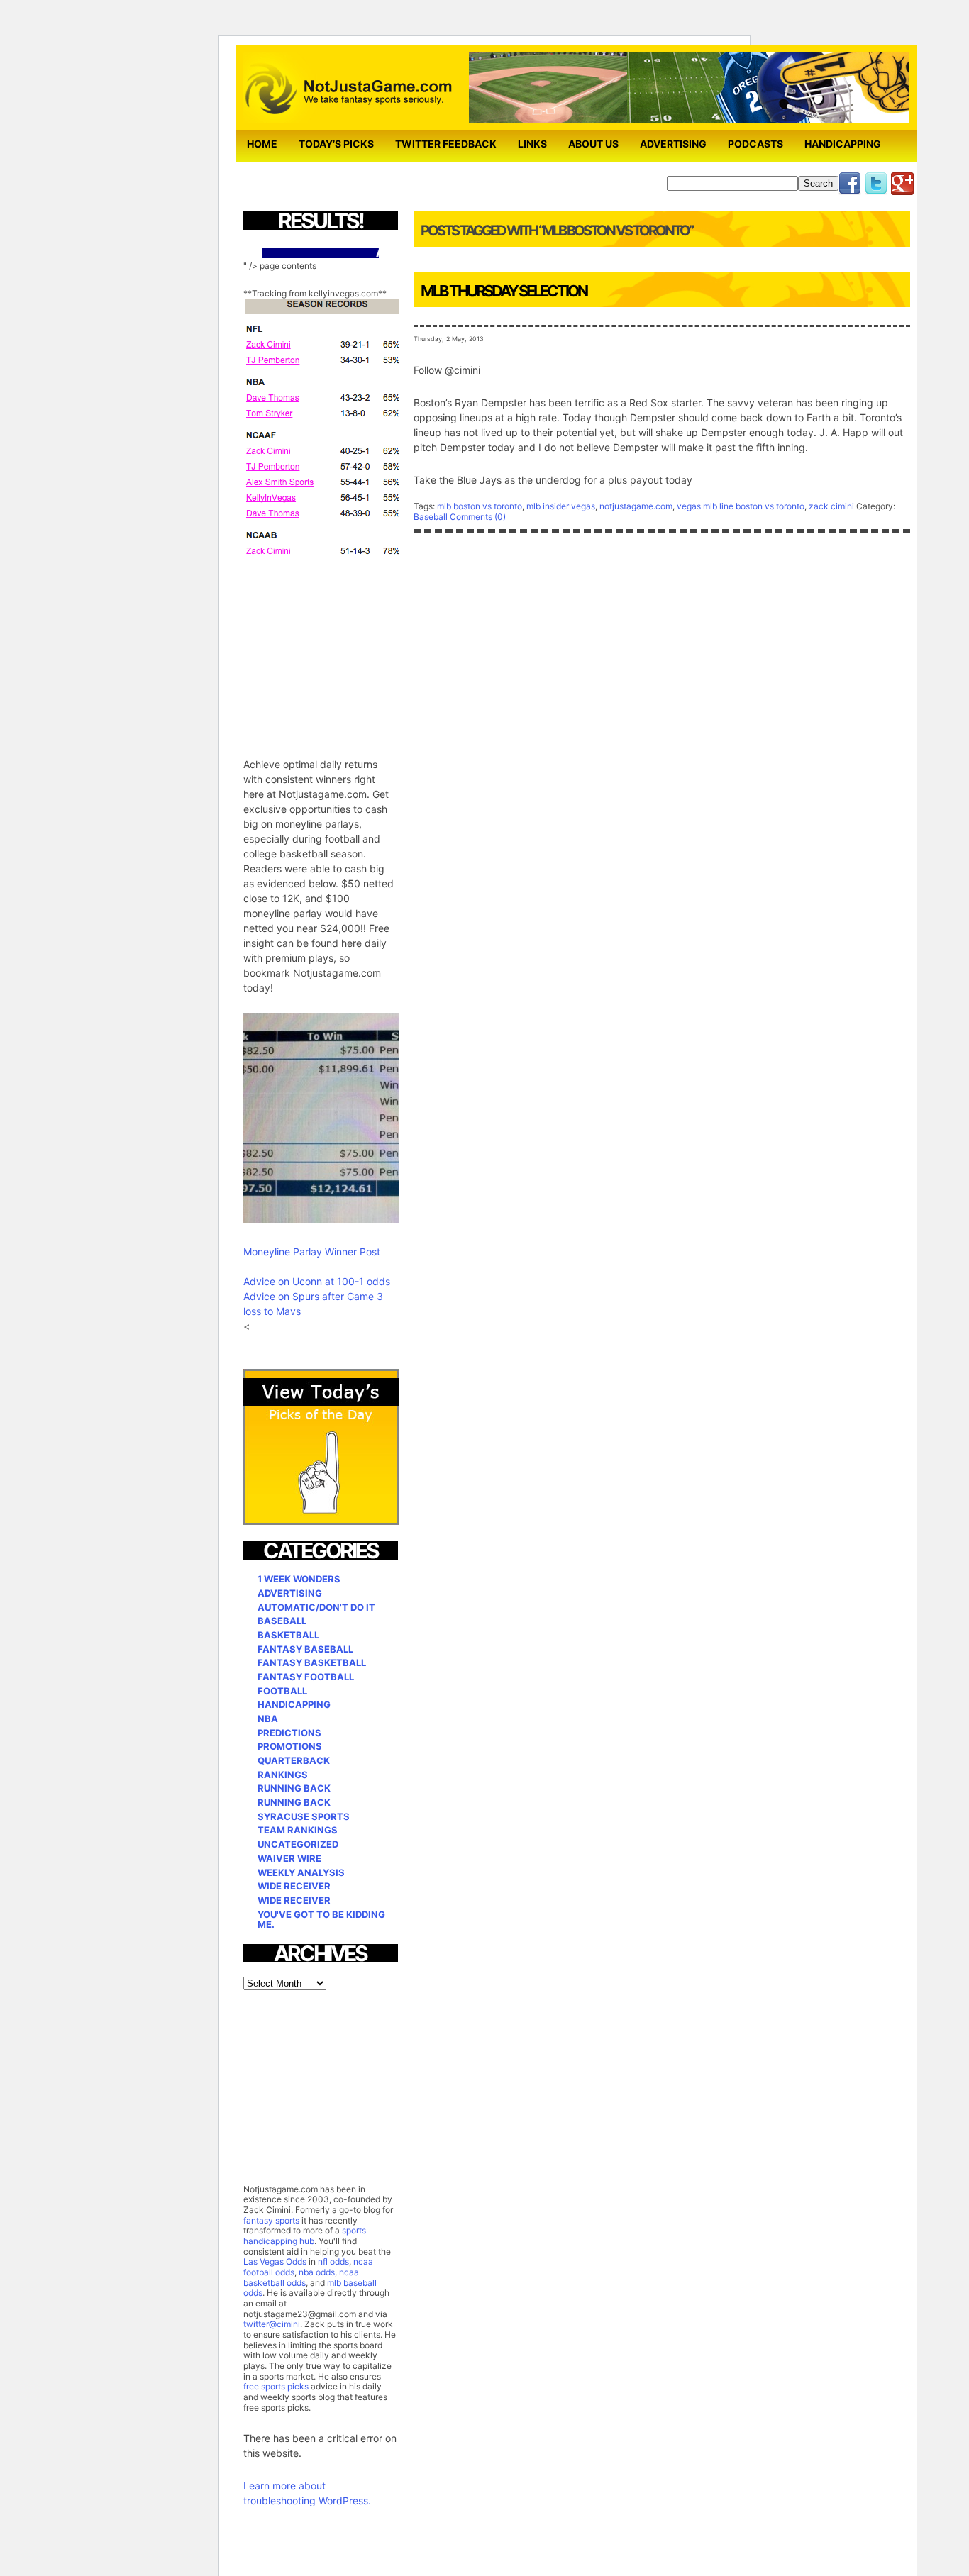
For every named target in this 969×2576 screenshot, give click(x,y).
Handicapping (843, 144)
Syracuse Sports (304, 1816)
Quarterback (294, 1760)
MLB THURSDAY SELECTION (504, 291)
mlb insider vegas (561, 506)
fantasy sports (271, 2220)
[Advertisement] (350, 648)
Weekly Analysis (301, 1872)
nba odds (316, 2272)
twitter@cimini (272, 2324)
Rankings (283, 1775)
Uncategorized (298, 1844)
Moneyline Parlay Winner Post (312, 1251)
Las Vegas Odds (275, 2261)
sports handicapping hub (305, 2236)
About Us (593, 144)
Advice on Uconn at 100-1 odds (317, 1281)
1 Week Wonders (299, 1579)
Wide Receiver (294, 1886)
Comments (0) (478, 517)
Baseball (431, 517)
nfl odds (333, 2261)
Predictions (289, 1733)
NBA (268, 1719)
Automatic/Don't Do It (316, 1607)
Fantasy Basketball (312, 1662)
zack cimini (831, 506)
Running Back (294, 1788)
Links (532, 144)
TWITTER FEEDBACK (446, 144)
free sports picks (276, 2386)
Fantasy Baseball (305, 1649)
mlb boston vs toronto (480, 506)
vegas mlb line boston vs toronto (741, 506)
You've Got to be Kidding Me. (321, 1920)
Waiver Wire (289, 1858)
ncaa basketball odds (301, 2277)
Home (262, 144)
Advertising (673, 144)
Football (282, 1691)
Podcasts (755, 144)
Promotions (290, 1746)
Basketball (288, 1635)
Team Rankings (298, 1830)
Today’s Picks (336, 144)
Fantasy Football (306, 1677)
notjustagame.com (636, 506)
